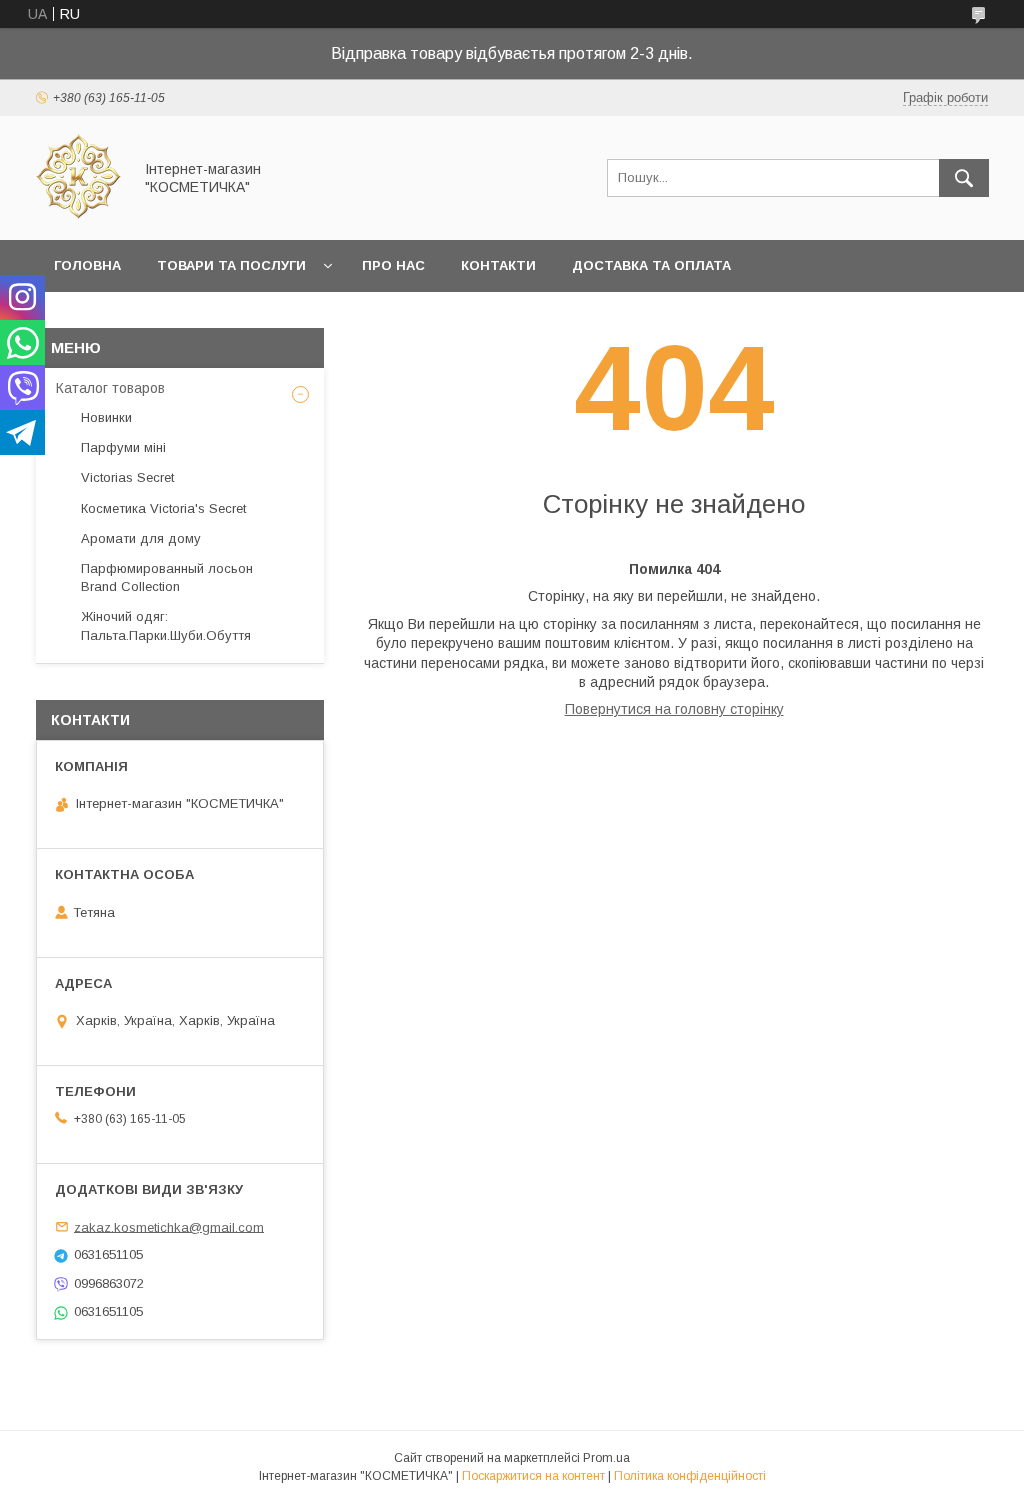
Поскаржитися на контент (533, 1476)
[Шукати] (964, 178)
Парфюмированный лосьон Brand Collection (167, 577)
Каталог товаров (110, 388)
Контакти (498, 265)
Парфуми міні (123, 447)
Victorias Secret (127, 477)
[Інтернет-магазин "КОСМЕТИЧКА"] (78, 214)
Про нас (393, 265)
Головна (87, 265)
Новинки (106, 417)
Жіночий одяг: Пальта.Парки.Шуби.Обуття (166, 625)
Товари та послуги (231, 265)
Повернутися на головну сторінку (674, 709)
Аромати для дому (141, 538)
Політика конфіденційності (690, 1476)
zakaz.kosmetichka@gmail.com (169, 1226)
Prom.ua (606, 1458)
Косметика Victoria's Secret (163, 508)
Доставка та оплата (651, 265)
